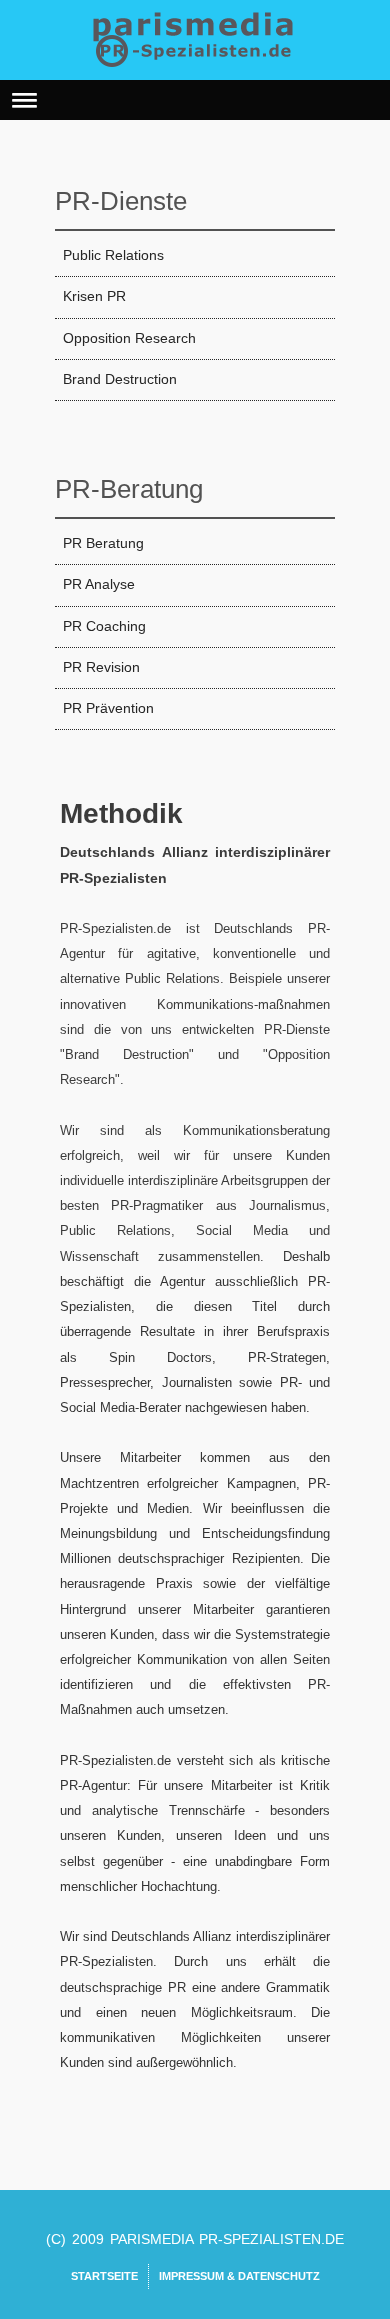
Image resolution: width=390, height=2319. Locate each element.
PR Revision (101, 667)
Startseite (104, 2276)
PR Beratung (103, 543)
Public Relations (113, 255)
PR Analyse (99, 584)
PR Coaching (104, 626)
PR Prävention (108, 708)
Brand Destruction (120, 379)
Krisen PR (94, 296)
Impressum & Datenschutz (239, 2276)
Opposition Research (129, 338)
